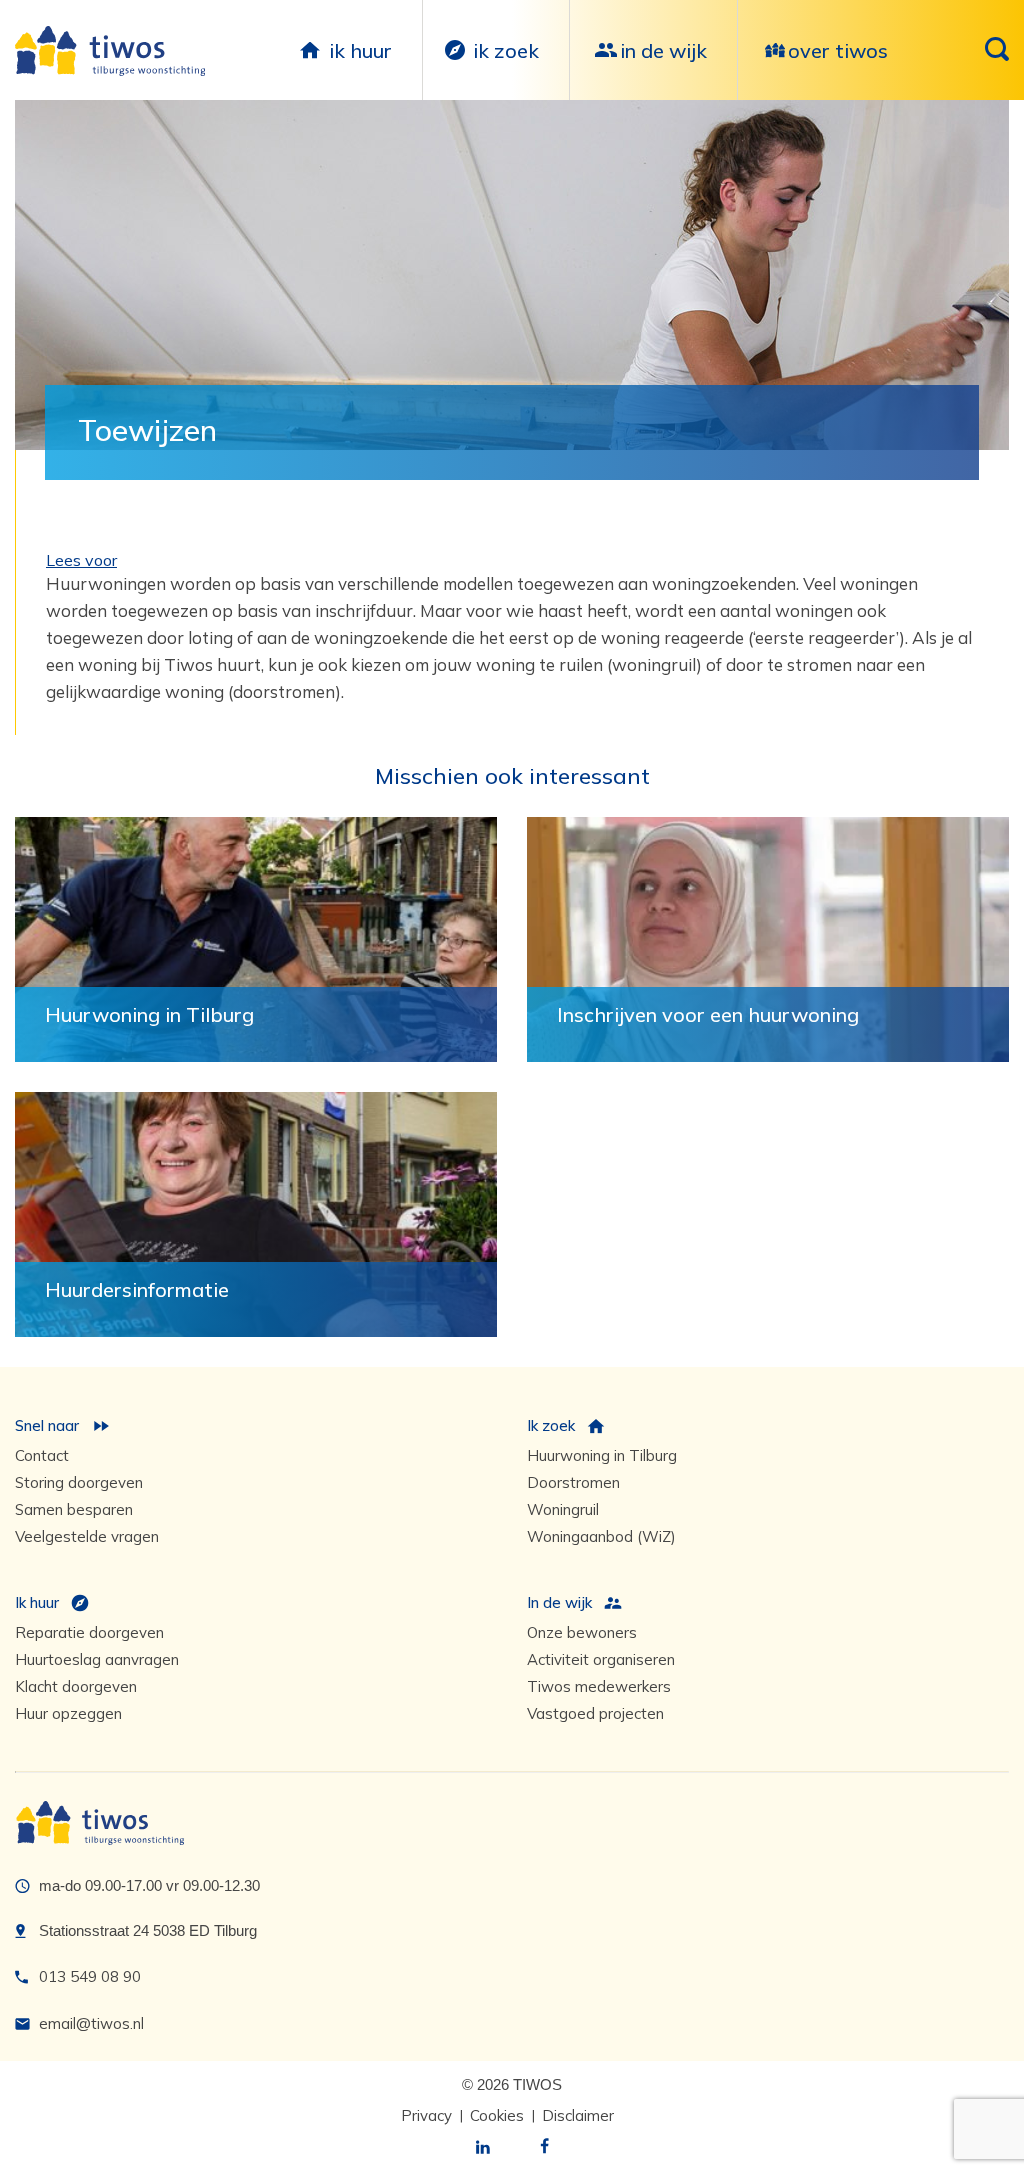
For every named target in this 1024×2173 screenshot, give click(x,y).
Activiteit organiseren (601, 1659)
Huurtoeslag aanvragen (97, 1659)
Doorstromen (573, 1482)
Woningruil (563, 1509)
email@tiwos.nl (91, 2023)
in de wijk (663, 50)
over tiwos (838, 50)
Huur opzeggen (68, 1713)
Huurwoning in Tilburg (602, 1455)
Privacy (426, 2115)
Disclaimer (578, 2115)
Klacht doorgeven (76, 1686)
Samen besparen (74, 1509)
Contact (42, 1455)
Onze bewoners (582, 1632)
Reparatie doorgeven (89, 1632)
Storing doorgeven (79, 1482)
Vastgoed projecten (595, 1713)
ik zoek (506, 50)
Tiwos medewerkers (599, 1686)
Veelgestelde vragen (87, 1536)
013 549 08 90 (90, 1976)
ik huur (360, 50)
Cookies (497, 2115)
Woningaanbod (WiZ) (601, 1536)
